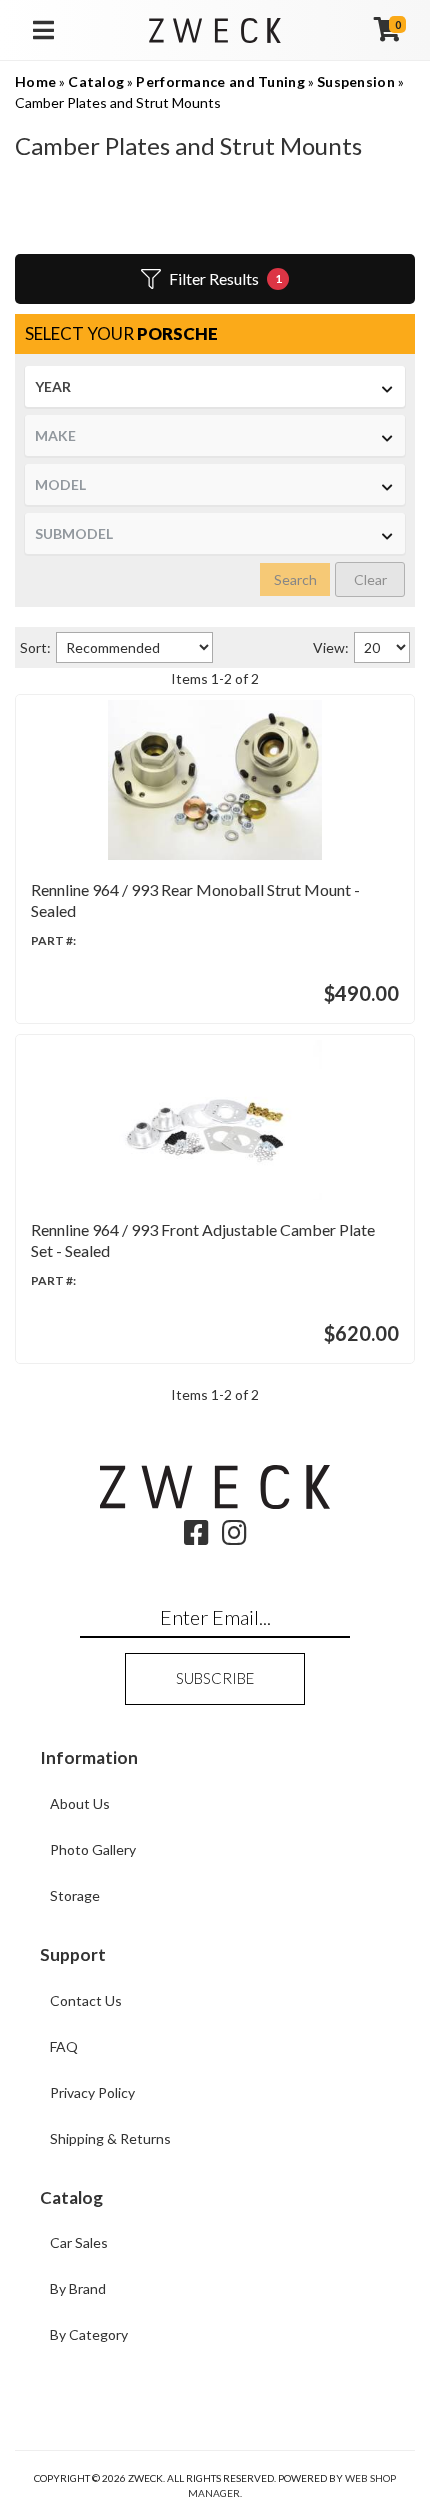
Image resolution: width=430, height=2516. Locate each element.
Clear (370, 579)
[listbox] (215, 386)
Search (295, 579)
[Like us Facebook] (196, 1537)
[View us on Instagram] (234, 1537)
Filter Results (225, 278)
